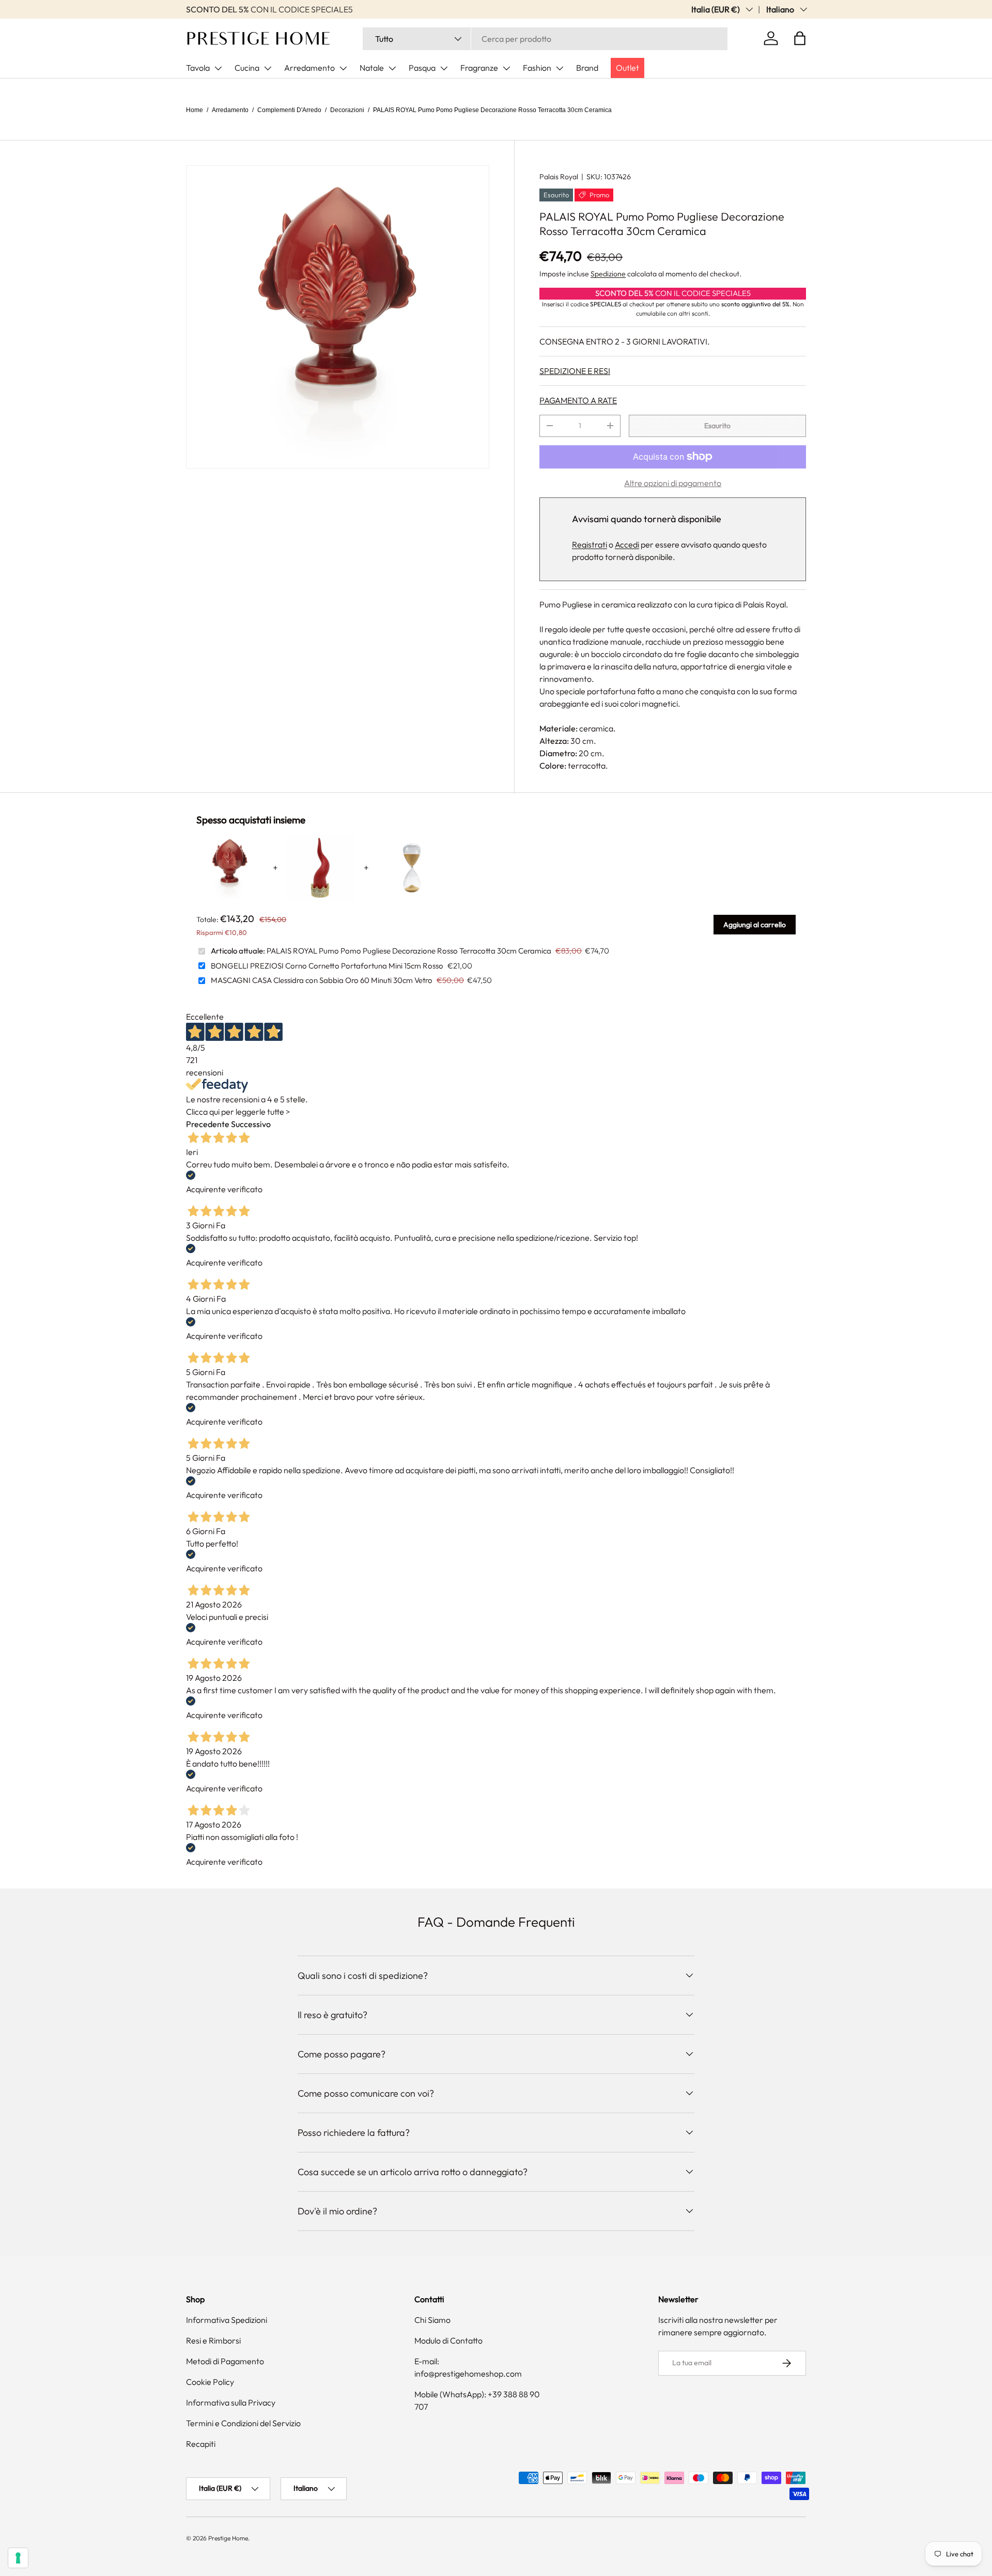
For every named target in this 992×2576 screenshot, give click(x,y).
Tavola (198, 68)
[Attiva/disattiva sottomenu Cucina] (268, 68)
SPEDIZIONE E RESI (575, 371)
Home (195, 110)
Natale (372, 68)
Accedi (627, 544)
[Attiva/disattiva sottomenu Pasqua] (444, 68)
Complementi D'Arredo (289, 110)
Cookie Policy (210, 2382)
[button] (800, 38)
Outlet (627, 68)
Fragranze (479, 68)
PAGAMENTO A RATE (578, 400)
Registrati (590, 544)
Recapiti (201, 2444)
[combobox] (545, 39)
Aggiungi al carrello (755, 925)
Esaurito (717, 426)
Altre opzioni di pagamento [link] (673, 483)
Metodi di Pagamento (225, 2361)
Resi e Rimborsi (213, 2340)
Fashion (537, 68)
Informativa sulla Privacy (231, 2402)
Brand (587, 68)
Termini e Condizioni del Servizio (243, 2423)
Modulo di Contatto (448, 2340)
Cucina (247, 68)
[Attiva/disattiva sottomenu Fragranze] (506, 68)
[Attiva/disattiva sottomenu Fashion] (560, 68)
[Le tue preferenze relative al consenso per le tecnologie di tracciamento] (18, 2558)
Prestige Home (228, 2538)
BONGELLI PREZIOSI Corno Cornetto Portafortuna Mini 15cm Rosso (327, 966)
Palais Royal (559, 177)
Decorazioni (347, 110)
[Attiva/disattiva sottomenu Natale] (392, 68)
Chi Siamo (432, 2320)
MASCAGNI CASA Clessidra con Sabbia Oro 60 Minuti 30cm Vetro (322, 980)
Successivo (251, 1124)
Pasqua (422, 68)
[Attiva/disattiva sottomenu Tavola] (218, 68)
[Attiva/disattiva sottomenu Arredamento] (343, 68)
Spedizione (608, 274)
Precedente (208, 1124)
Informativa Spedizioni (227, 2320)
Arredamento (309, 68)
